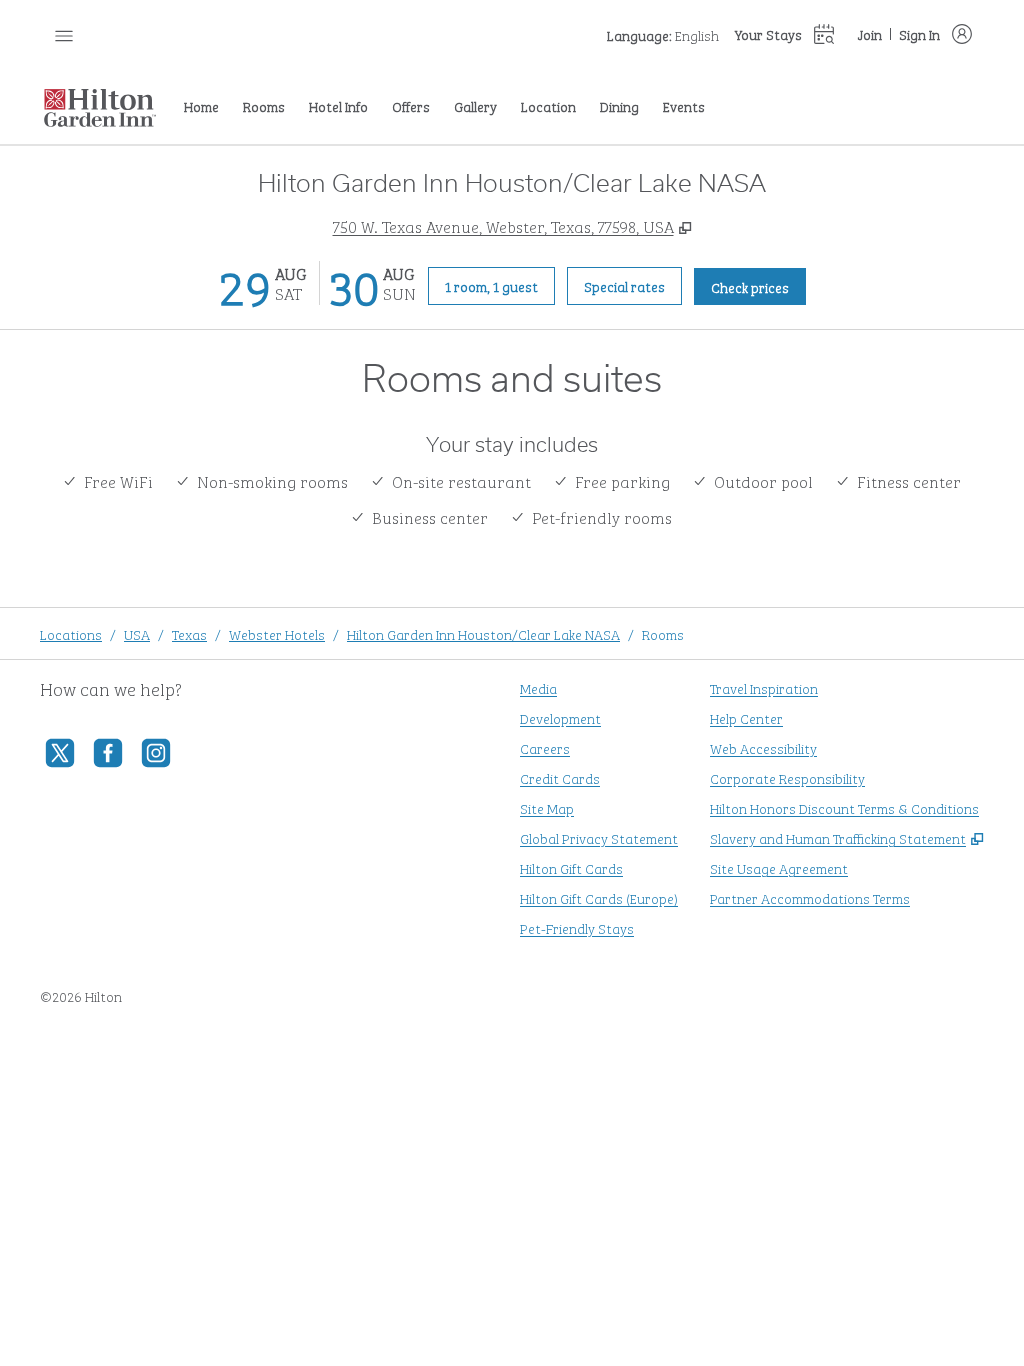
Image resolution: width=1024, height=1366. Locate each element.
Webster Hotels (277, 633)
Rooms (663, 633)
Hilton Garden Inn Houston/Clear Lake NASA (483, 633)
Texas (189, 633)
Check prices (758, 286)
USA (137, 633)
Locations (71, 633)
